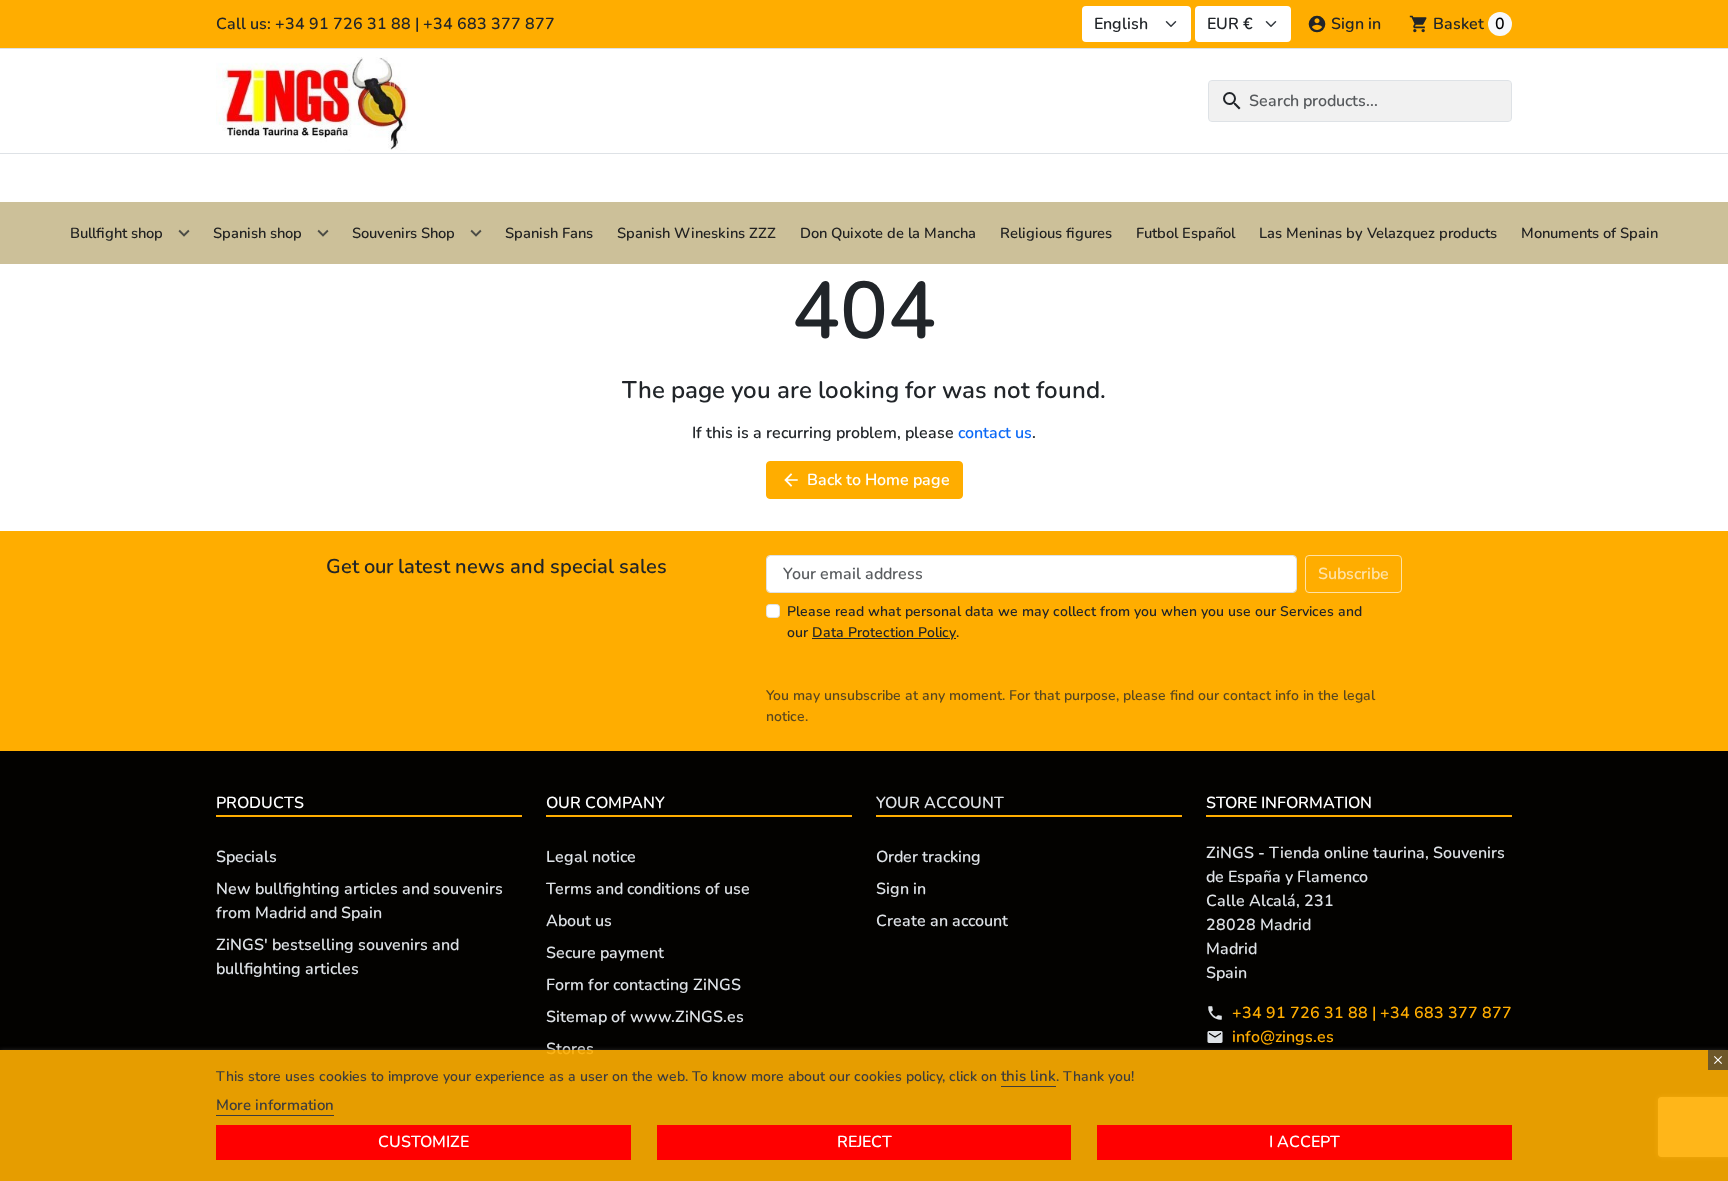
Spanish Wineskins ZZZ (696, 233)
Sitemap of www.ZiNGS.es (645, 1017)
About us (579, 921)
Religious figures (1056, 233)
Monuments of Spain (1589, 233)
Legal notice (591, 857)
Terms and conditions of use (648, 889)
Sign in (901, 889)
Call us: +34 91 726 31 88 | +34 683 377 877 (385, 24)
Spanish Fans (549, 233)
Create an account (942, 921)
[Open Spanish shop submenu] (323, 233)
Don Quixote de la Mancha (888, 233)
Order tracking (928, 857)
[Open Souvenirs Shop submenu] (476, 233)
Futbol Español (1185, 233)
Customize (423, 1142)
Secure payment (605, 953)
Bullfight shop (116, 233)
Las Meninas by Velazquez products (1378, 233)
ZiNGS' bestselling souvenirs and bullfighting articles (337, 957)
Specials (246, 857)
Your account (940, 803)
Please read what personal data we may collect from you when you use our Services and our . (1074, 622)
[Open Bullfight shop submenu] (184, 233)
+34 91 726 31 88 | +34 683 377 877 (1372, 1013)
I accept (1304, 1142)
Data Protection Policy (884, 632)
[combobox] (1360, 101)
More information (275, 1105)
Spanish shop (257, 233)
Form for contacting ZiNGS (643, 985)
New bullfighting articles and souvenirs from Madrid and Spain (359, 901)
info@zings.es (1283, 1037)
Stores (570, 1049)
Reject (864, 1142)
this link (1028, 1076)
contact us (995, 433)
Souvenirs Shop (403, 233)
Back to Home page (865, 480)
